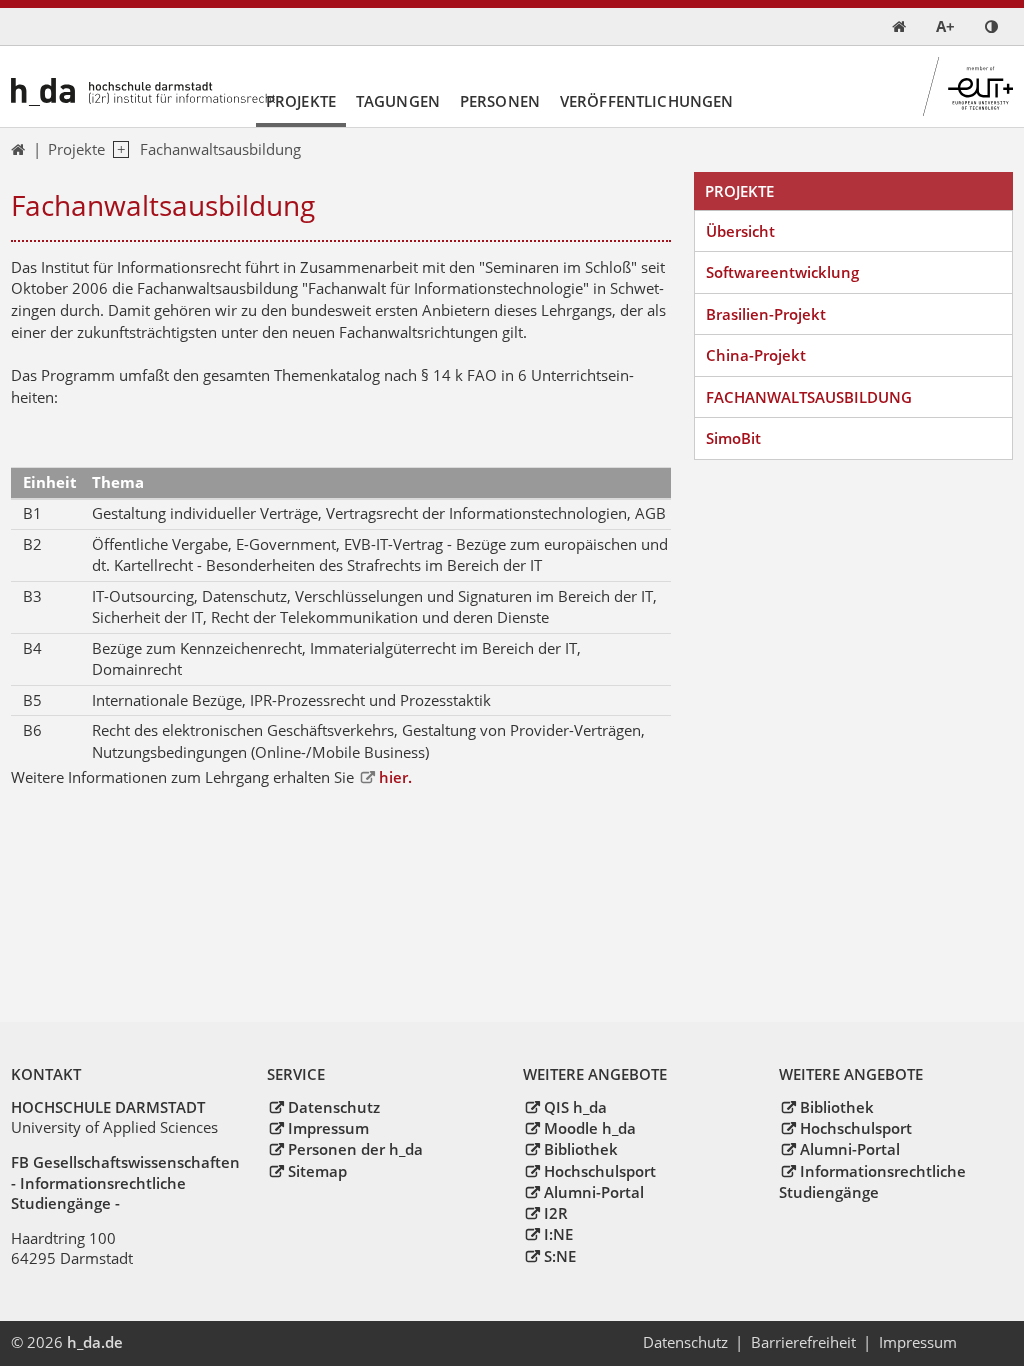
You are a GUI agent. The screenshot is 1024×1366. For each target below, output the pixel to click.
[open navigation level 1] (117, 150)
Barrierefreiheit (803, 1342)
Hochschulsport (599, 1171)
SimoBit (733, 438)
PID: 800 (165, 1342)
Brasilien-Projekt (766, 314)
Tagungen (398, 101)
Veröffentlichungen (647, 101)
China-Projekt (756, 355)
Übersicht (740, 231)
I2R (555, 1213)
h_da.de (95, 1342)
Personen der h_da (355, 1149)
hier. (395, 777)
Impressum (328, 1128)
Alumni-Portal (593, 1192)
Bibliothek (580, 1149)
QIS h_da (575, 1107)
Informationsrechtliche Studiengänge (872, 1181)
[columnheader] (45, 483)
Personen (500, 101)
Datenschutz (333, 1107)
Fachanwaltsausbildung (220, 149)
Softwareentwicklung (782, 272)
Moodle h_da (589, 1128)
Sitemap (317, 1171)
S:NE (559, 1256)
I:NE (558, 1234)
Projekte (301, 101)
